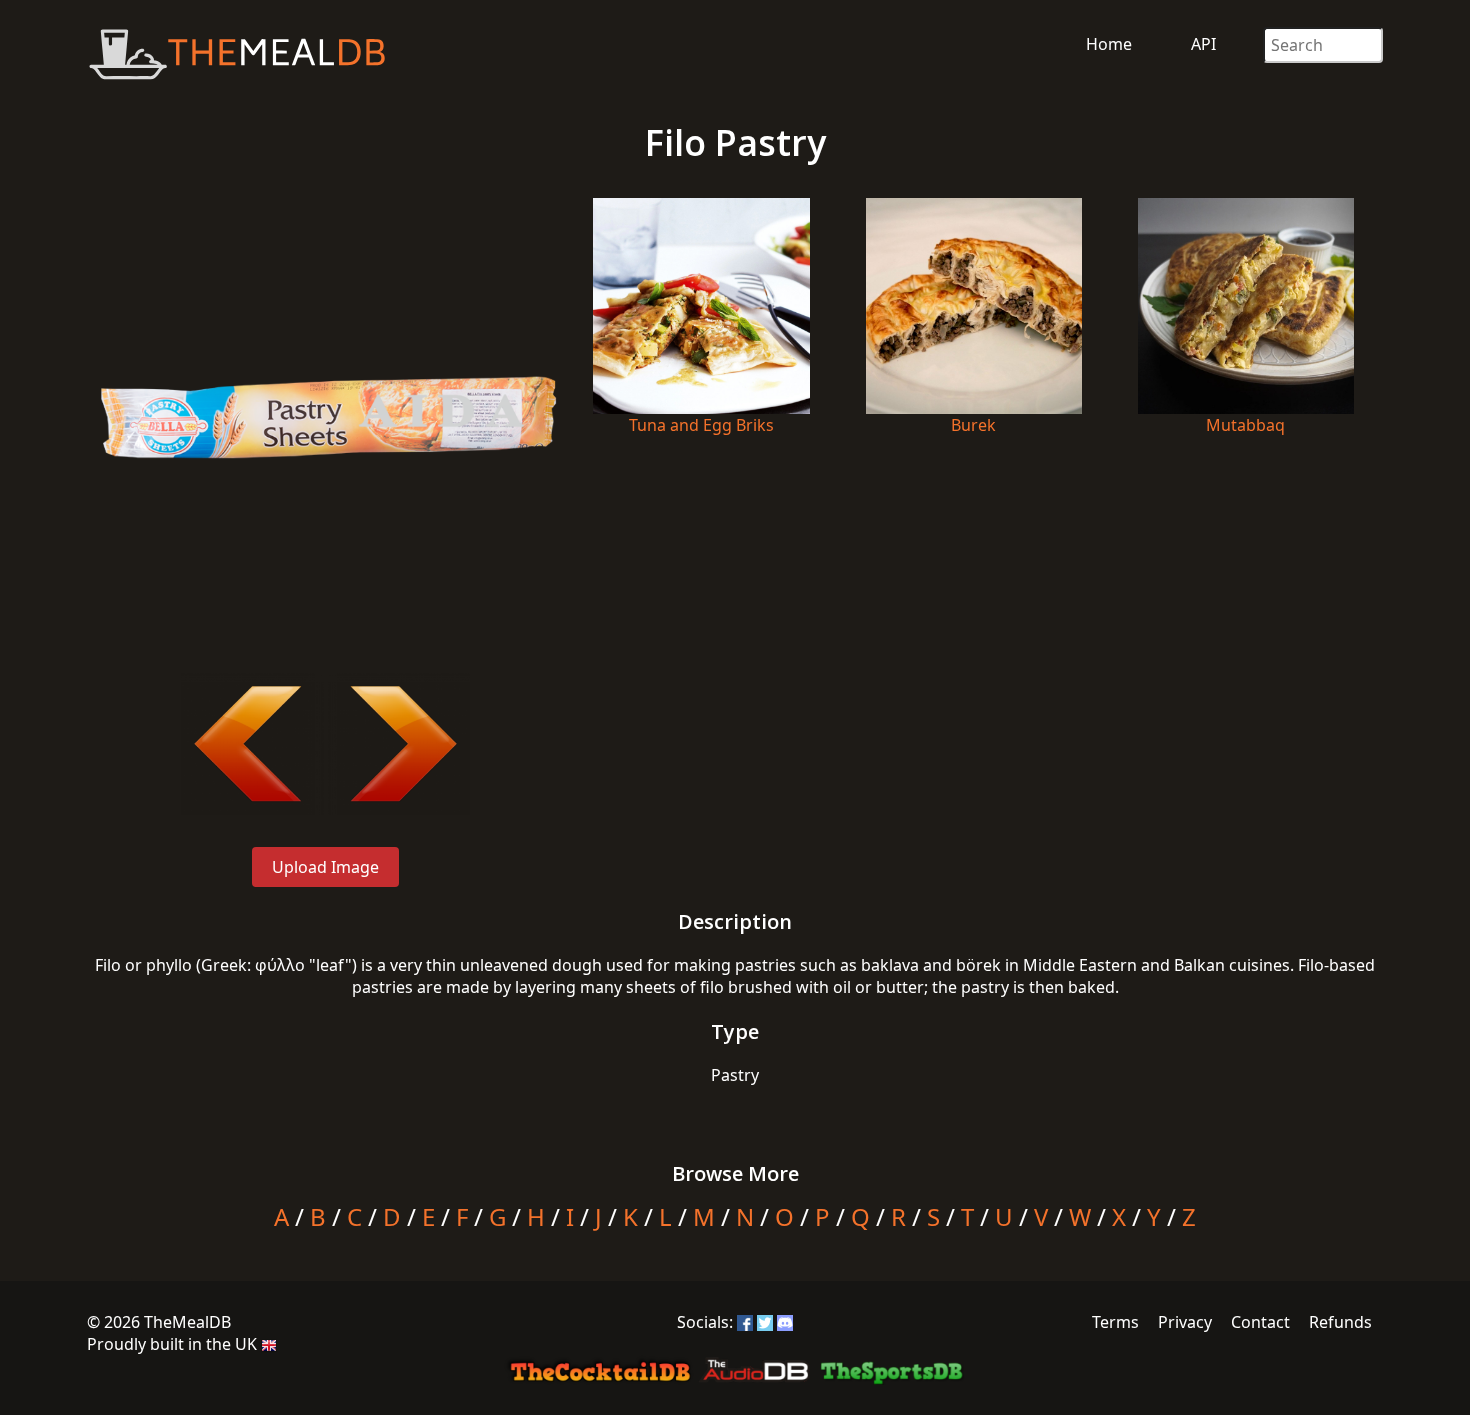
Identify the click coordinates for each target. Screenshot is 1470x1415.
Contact (1260, 1322)
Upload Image (325, 867)
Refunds (1340, 1322)
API (1203, 44)
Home (1109, 44)
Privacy (1185, 1322)
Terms (1115, 1322)
